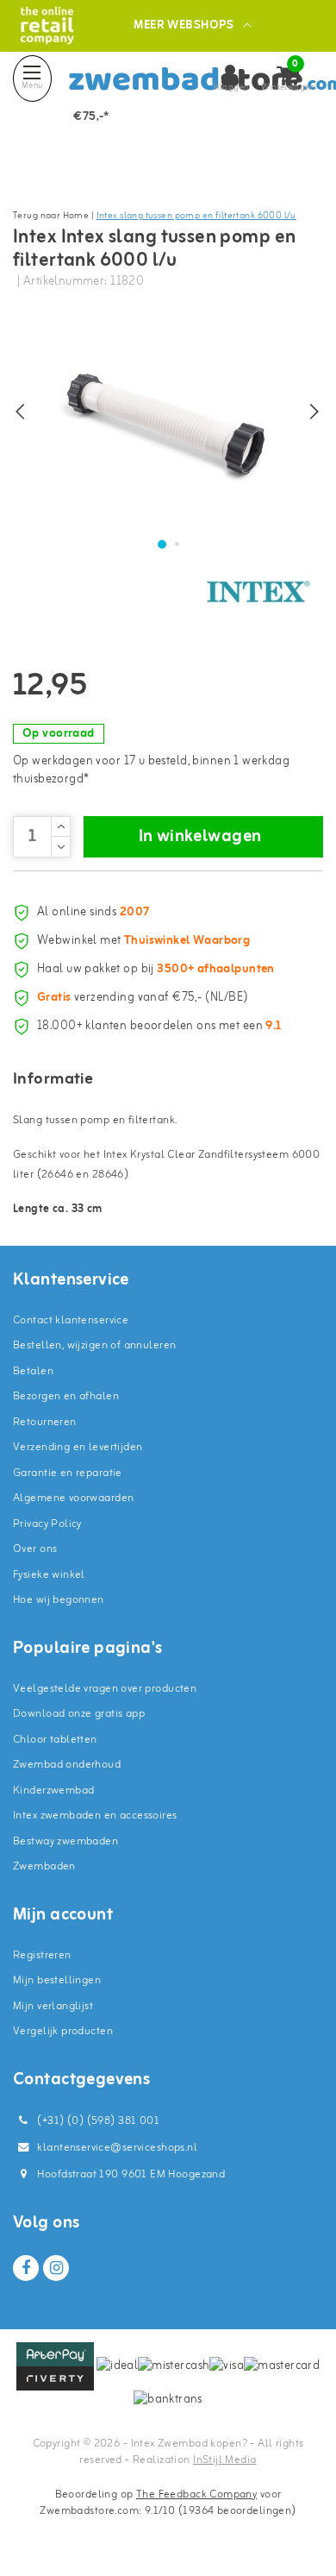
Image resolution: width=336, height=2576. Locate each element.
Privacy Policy (47, 1524)
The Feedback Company (196, 2494)
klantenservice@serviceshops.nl (117, 2148)
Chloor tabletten (55, 1740)
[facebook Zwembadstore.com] (26, 2268)
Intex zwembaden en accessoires (95, 1816)
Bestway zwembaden (65, 1841)
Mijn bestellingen (57, 1980)
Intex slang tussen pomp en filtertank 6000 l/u (196, 216)
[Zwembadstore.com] (47, 25)
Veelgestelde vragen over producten (105, 1689)
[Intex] (258, 592)
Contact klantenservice (71, 1320)
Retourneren (45, 1422)
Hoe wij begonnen (59, 1600)
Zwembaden (44, 1866)
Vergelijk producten (63, 2031)
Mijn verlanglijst (53, 2006)
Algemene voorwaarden (73, 1498)
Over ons (35, 1549)
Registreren (42, 1955)
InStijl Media (224, 2460)
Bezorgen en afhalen (66, 1396)
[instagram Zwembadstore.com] (56, 2268)
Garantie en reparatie (68, 1473)
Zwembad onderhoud (67, 1765)
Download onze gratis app (79, 1714)
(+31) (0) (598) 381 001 (97, 2121)
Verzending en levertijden (78, 1447)
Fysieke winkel (49, 1575)
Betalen (33, 1371)
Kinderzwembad (53, 1791)
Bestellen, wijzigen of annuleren (94, 1345)
